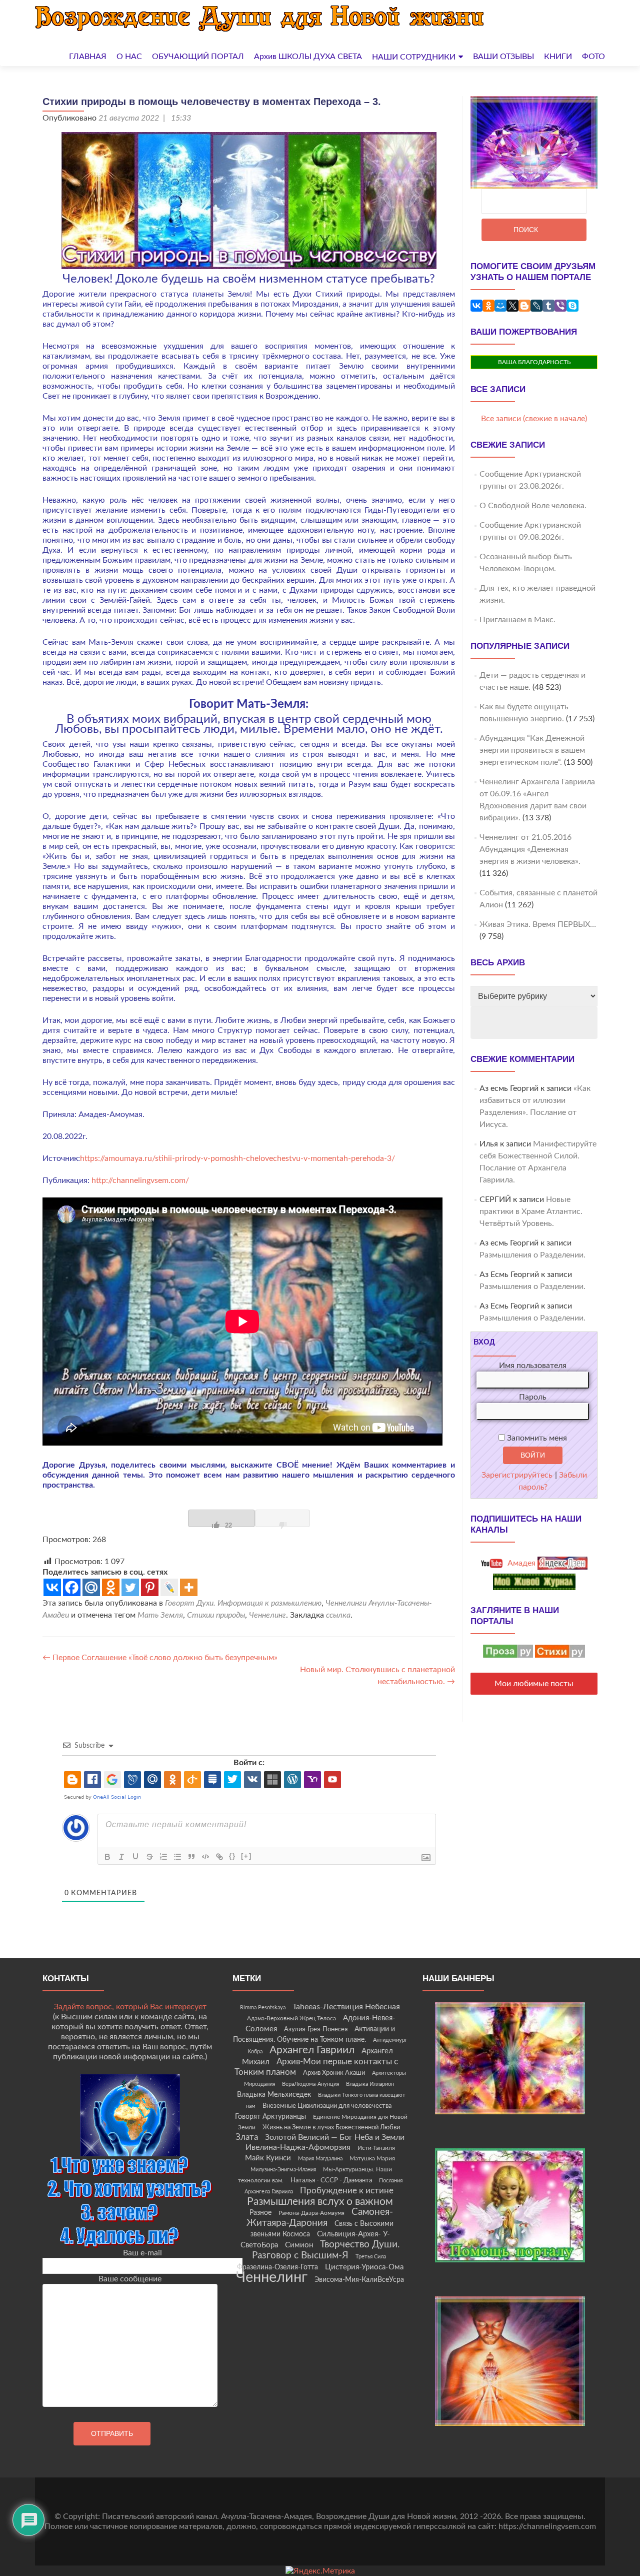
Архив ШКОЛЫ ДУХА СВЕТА (308, 57)
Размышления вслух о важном (320, 2202)
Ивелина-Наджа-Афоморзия (298, 2147)
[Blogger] (524, 306)
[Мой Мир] (500, 306)
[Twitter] (130, 1587)
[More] (189, 1587)
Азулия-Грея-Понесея (316, 2029)
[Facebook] (72, 1587)
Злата (247, 2137)
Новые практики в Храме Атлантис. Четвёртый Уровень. (531, 1211)
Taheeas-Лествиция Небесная (346, 2007)
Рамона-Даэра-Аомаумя (311, 2213)
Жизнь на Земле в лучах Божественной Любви (331, 2127)
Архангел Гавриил (312, 2050)
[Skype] (572, 306)
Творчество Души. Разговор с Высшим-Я (326, 2250)
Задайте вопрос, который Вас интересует (130, 2007)
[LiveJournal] (536, 306)
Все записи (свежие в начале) (534, 419)
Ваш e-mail (142, 2253)
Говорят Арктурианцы (270, 2117)
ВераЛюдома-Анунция (310, 2084)
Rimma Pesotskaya (263, 2008)
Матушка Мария (372, 2158)
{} (232, 1856)
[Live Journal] (169, 1587)
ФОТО (593, 57)
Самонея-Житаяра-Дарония (320, 2218)
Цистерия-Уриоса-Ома (364, 2267)
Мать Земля (160, 1615)
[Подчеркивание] (135, 1857)
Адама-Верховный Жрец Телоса (291, 2019)
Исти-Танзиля (376, 2148)
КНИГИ (558, 57)
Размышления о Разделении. (532, 1255)
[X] (512, 306)
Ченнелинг (267, 1615)
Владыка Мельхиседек (274, 2095)
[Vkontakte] (52, 1587)
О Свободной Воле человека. (533, 506)
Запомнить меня (536, 1438)
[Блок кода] (205, 1857)
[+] (246, 1856)
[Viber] (560, 306)
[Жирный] (107, 1857)
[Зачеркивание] (149, 1857)
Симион (299, 2245)
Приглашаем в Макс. (517, 620)
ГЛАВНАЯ (88, 57)
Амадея (520, 1563)
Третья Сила (371, 2257)
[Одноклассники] (488, 306)
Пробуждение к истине (347, 2191)
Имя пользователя (533, 1366)
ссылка (338, 1615)
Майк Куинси (268, 2158)
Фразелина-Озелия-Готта (277, 2267)
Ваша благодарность (534, 362)
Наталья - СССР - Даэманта (331, 2181)
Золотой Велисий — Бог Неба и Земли (335, 2137)
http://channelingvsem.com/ (140, 1180)
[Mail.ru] (91, 1587)
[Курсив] (121, 1857)
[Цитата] (191, 1857)
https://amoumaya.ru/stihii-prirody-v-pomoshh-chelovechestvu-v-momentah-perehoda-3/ (237, 1158)
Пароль (533, 1397)
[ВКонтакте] (476, 306)
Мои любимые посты (534, 1684)
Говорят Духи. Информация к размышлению (243, 1603)
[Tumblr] (548, 306)
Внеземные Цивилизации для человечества (327, 2106)
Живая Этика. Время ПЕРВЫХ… (538, 924)
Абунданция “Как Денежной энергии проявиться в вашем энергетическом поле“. (532, 750)
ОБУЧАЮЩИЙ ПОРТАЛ (198, 57)
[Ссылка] (219, 1857)
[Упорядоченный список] (163, 1857)
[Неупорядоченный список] (177, 1857)
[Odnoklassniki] (111, 1587)
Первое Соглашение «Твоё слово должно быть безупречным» (160, 1658)
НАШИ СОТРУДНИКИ (414, 57)
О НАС (129, 57)
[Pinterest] (150, 1587)
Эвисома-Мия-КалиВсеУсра (359, 2280)
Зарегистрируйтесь (517, 1475)
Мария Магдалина (320, 2159)
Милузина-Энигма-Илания (283, 2170)
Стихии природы (216, 1615)
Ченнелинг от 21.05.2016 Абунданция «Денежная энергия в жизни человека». (530, 849)
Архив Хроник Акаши (334, 2073)
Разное (260, 2213)
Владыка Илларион (370, 2084)
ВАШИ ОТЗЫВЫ (503, 57)
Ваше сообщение (130, 2279)
